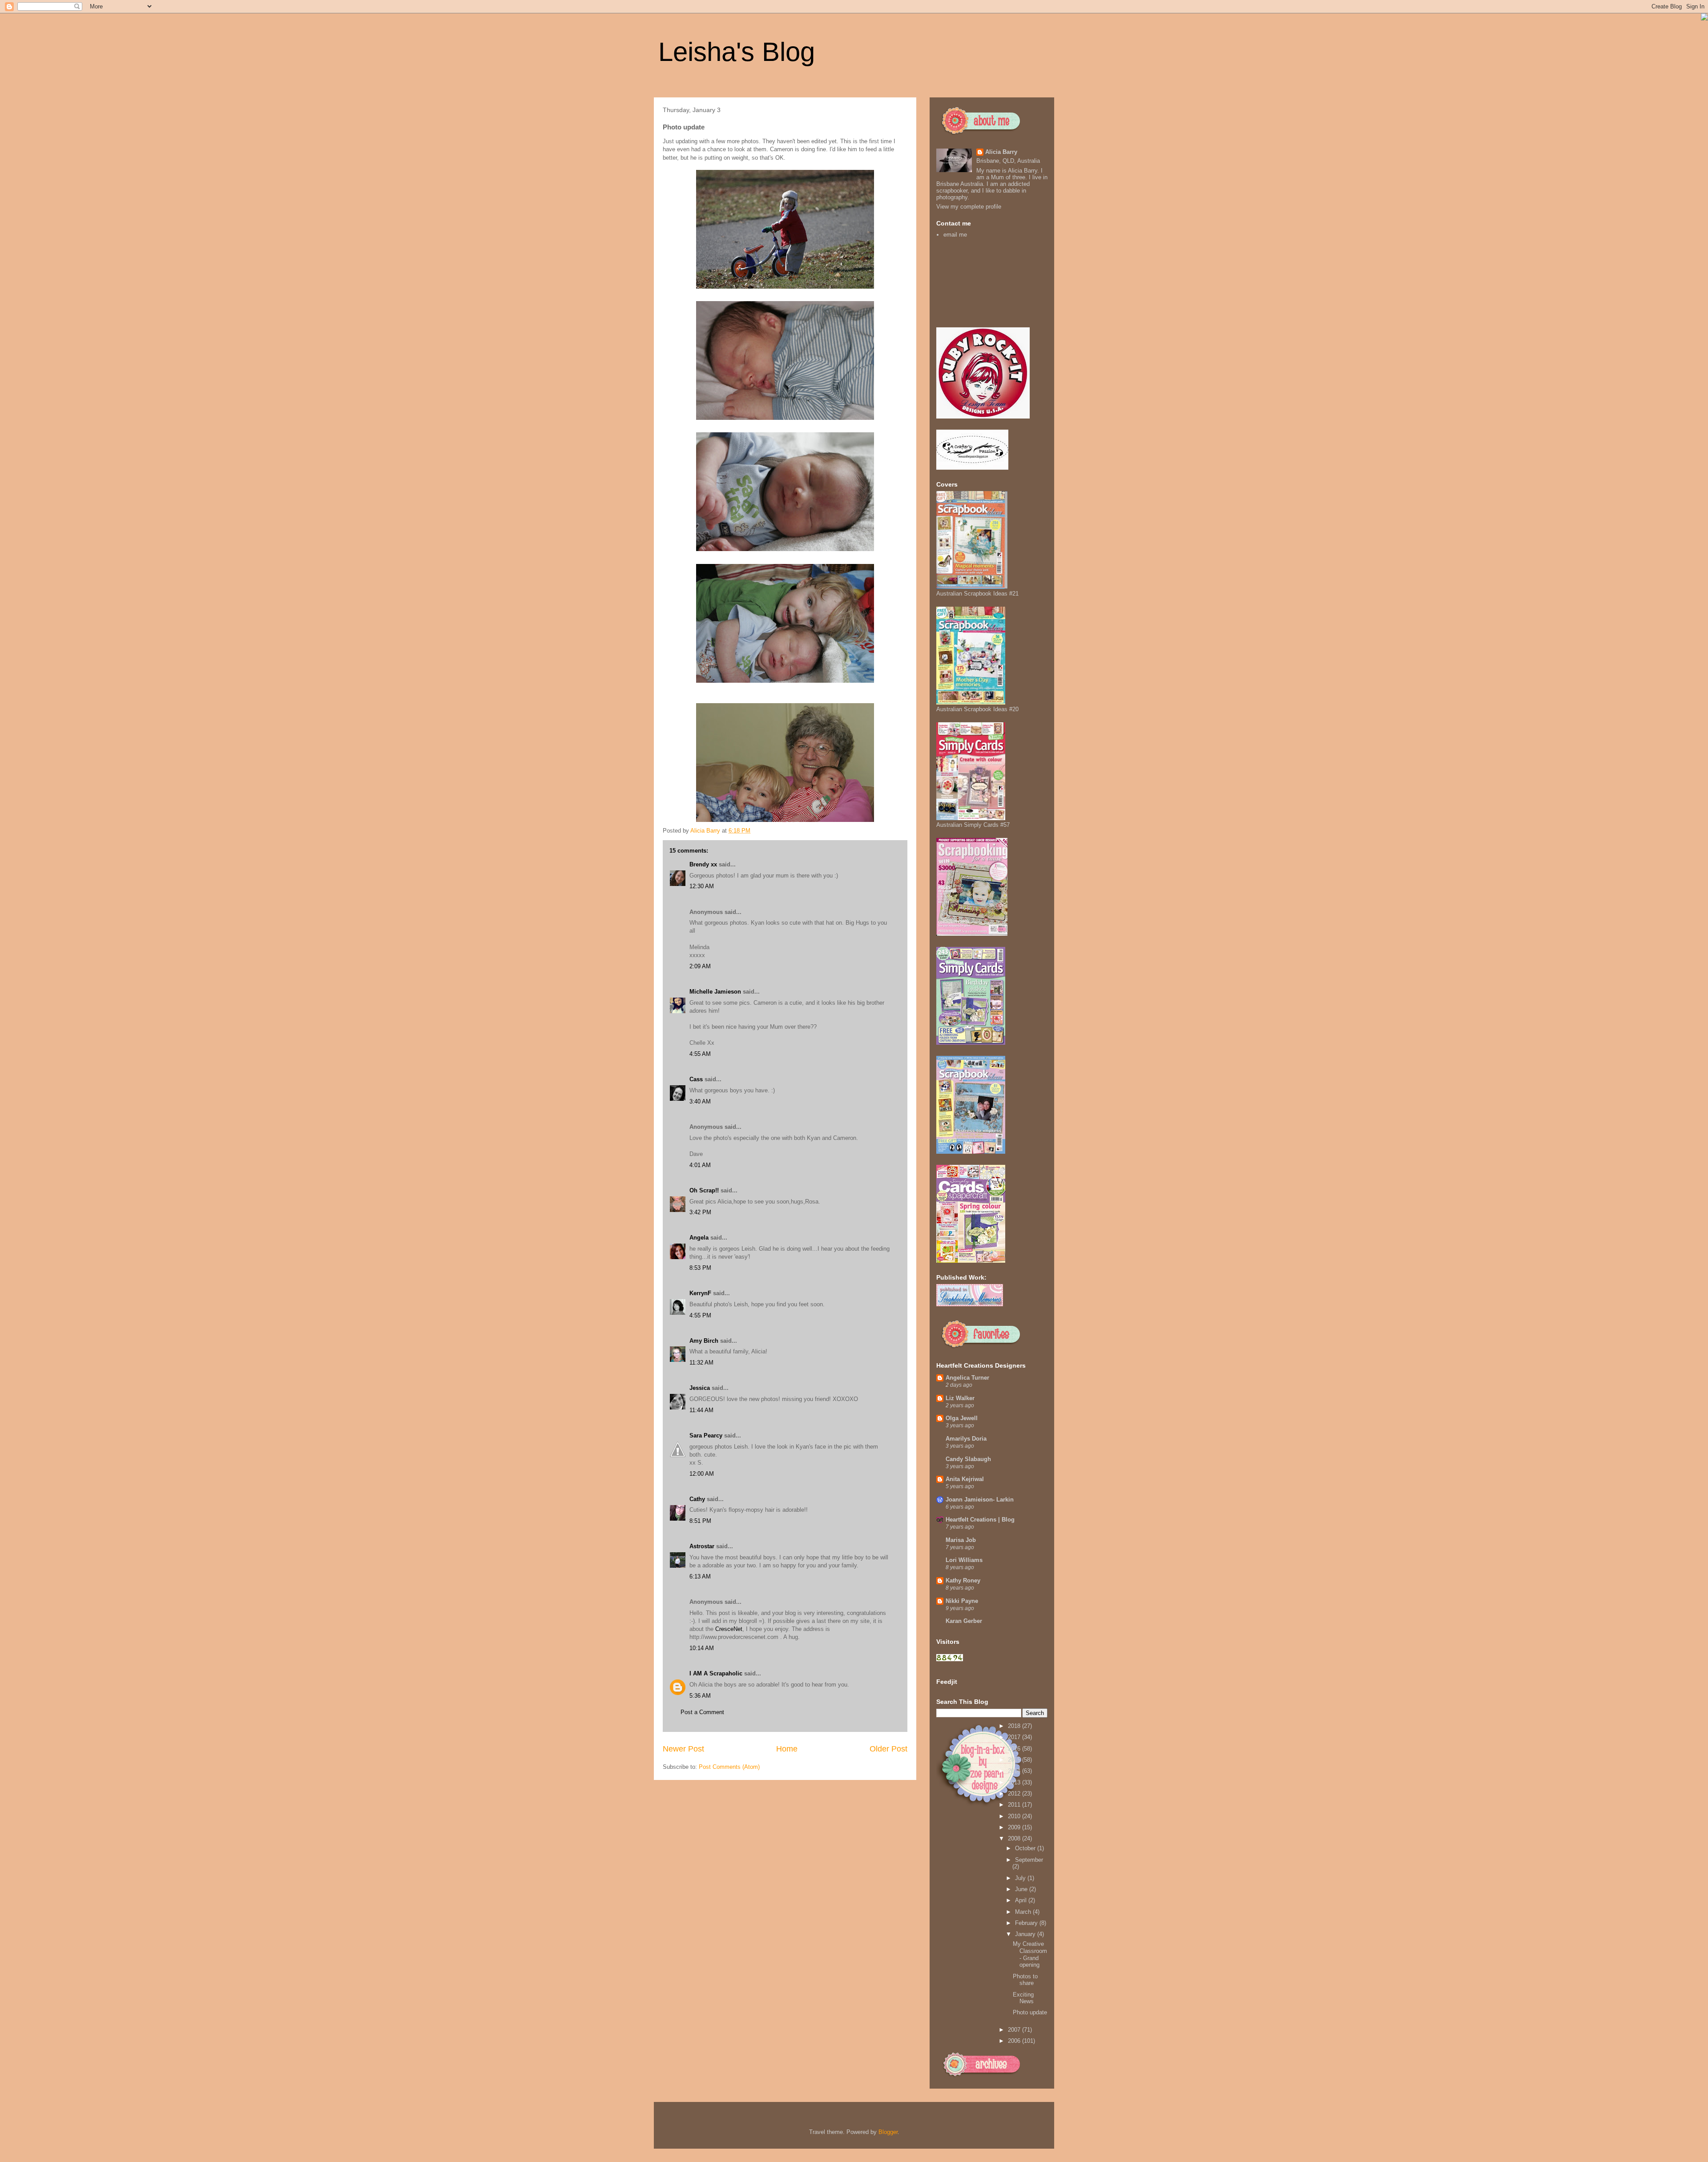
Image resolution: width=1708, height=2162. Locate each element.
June (1022, 1889)
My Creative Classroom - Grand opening (1030, 1954)
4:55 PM (700, 1315)
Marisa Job (961, 1540)
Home (787, 1749)
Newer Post (683, 1749)
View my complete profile (969, 207)
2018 (1015, 1726)
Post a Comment (702, 1712)
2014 (1015, 1771)
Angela (699, 1238)
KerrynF (700, 1293)
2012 (1015, 1794)
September (1029, 1860)
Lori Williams (964, 1560)
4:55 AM (700, 1054)
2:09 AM (700, 966)
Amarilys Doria (966, 1439)
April (1022, 1900)
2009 (1015, 1827)
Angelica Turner (967, 1378)
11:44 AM (701, 1410)
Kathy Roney (963, 1580)
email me (955, 235)
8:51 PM (700, 1521)
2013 (1015, 1782)
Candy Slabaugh (968, 1459)
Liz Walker (960, 1398)
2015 (1015, 1760)
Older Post (888, 1749)
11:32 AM (701, 1363)
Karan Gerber (964, 1621)
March (1024, 1912)
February (1027, 1923)
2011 (1015, 1805)
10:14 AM (702, 1648)
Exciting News (1023, 1998)
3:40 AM (700, 1101)
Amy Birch (704, 1341)
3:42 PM (700, 1212)
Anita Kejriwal (965, 1479)
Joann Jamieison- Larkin (980, 1500)
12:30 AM (702, 886)
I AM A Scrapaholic (716, 1673)
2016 (1015, 1749)
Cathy (697, 1499)
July (1021, 1878)
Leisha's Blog (737, 52)
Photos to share (1025, 1980)
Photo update (1030, 2012)
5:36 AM (700, 1696)
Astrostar (702, 1546)
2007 (1015, 2030)
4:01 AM (700, 1165)
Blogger (888, 2132)
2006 (1015, 2041)
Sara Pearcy (706, 1435)
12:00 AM (702, 1474)
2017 (1015, 1737)
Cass (696, 1079)
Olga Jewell (962, 1418)
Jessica (700, 1388)
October (1026, 1848)
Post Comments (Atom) (729, 1767)
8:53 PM (700, 1268)
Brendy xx (703, 864)
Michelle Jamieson (715, 992)
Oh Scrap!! (704, 1190)
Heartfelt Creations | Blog (980, 1520)
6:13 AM (700, 1576)
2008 (1015, 1838)
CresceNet (729, 1629)
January (1026, 1934)
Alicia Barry (1001, 152)
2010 (1015, 1816)
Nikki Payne (962, 1601)
